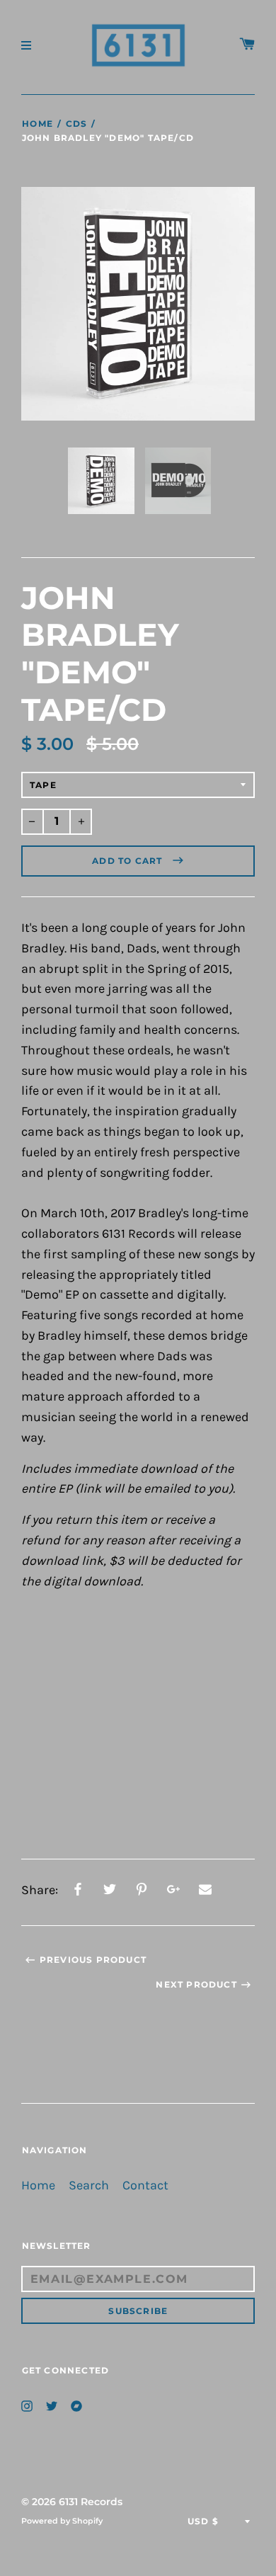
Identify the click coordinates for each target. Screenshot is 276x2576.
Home (38, 124)
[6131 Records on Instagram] (27, 2405)
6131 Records (91, 2502)
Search (89, 2185)
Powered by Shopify (62, 2521)
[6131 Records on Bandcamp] (76, 2405)
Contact (145, 2185)
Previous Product (93, 1960)
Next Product (196, 1984)
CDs (76, 124)
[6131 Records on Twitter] (52, 2405)
